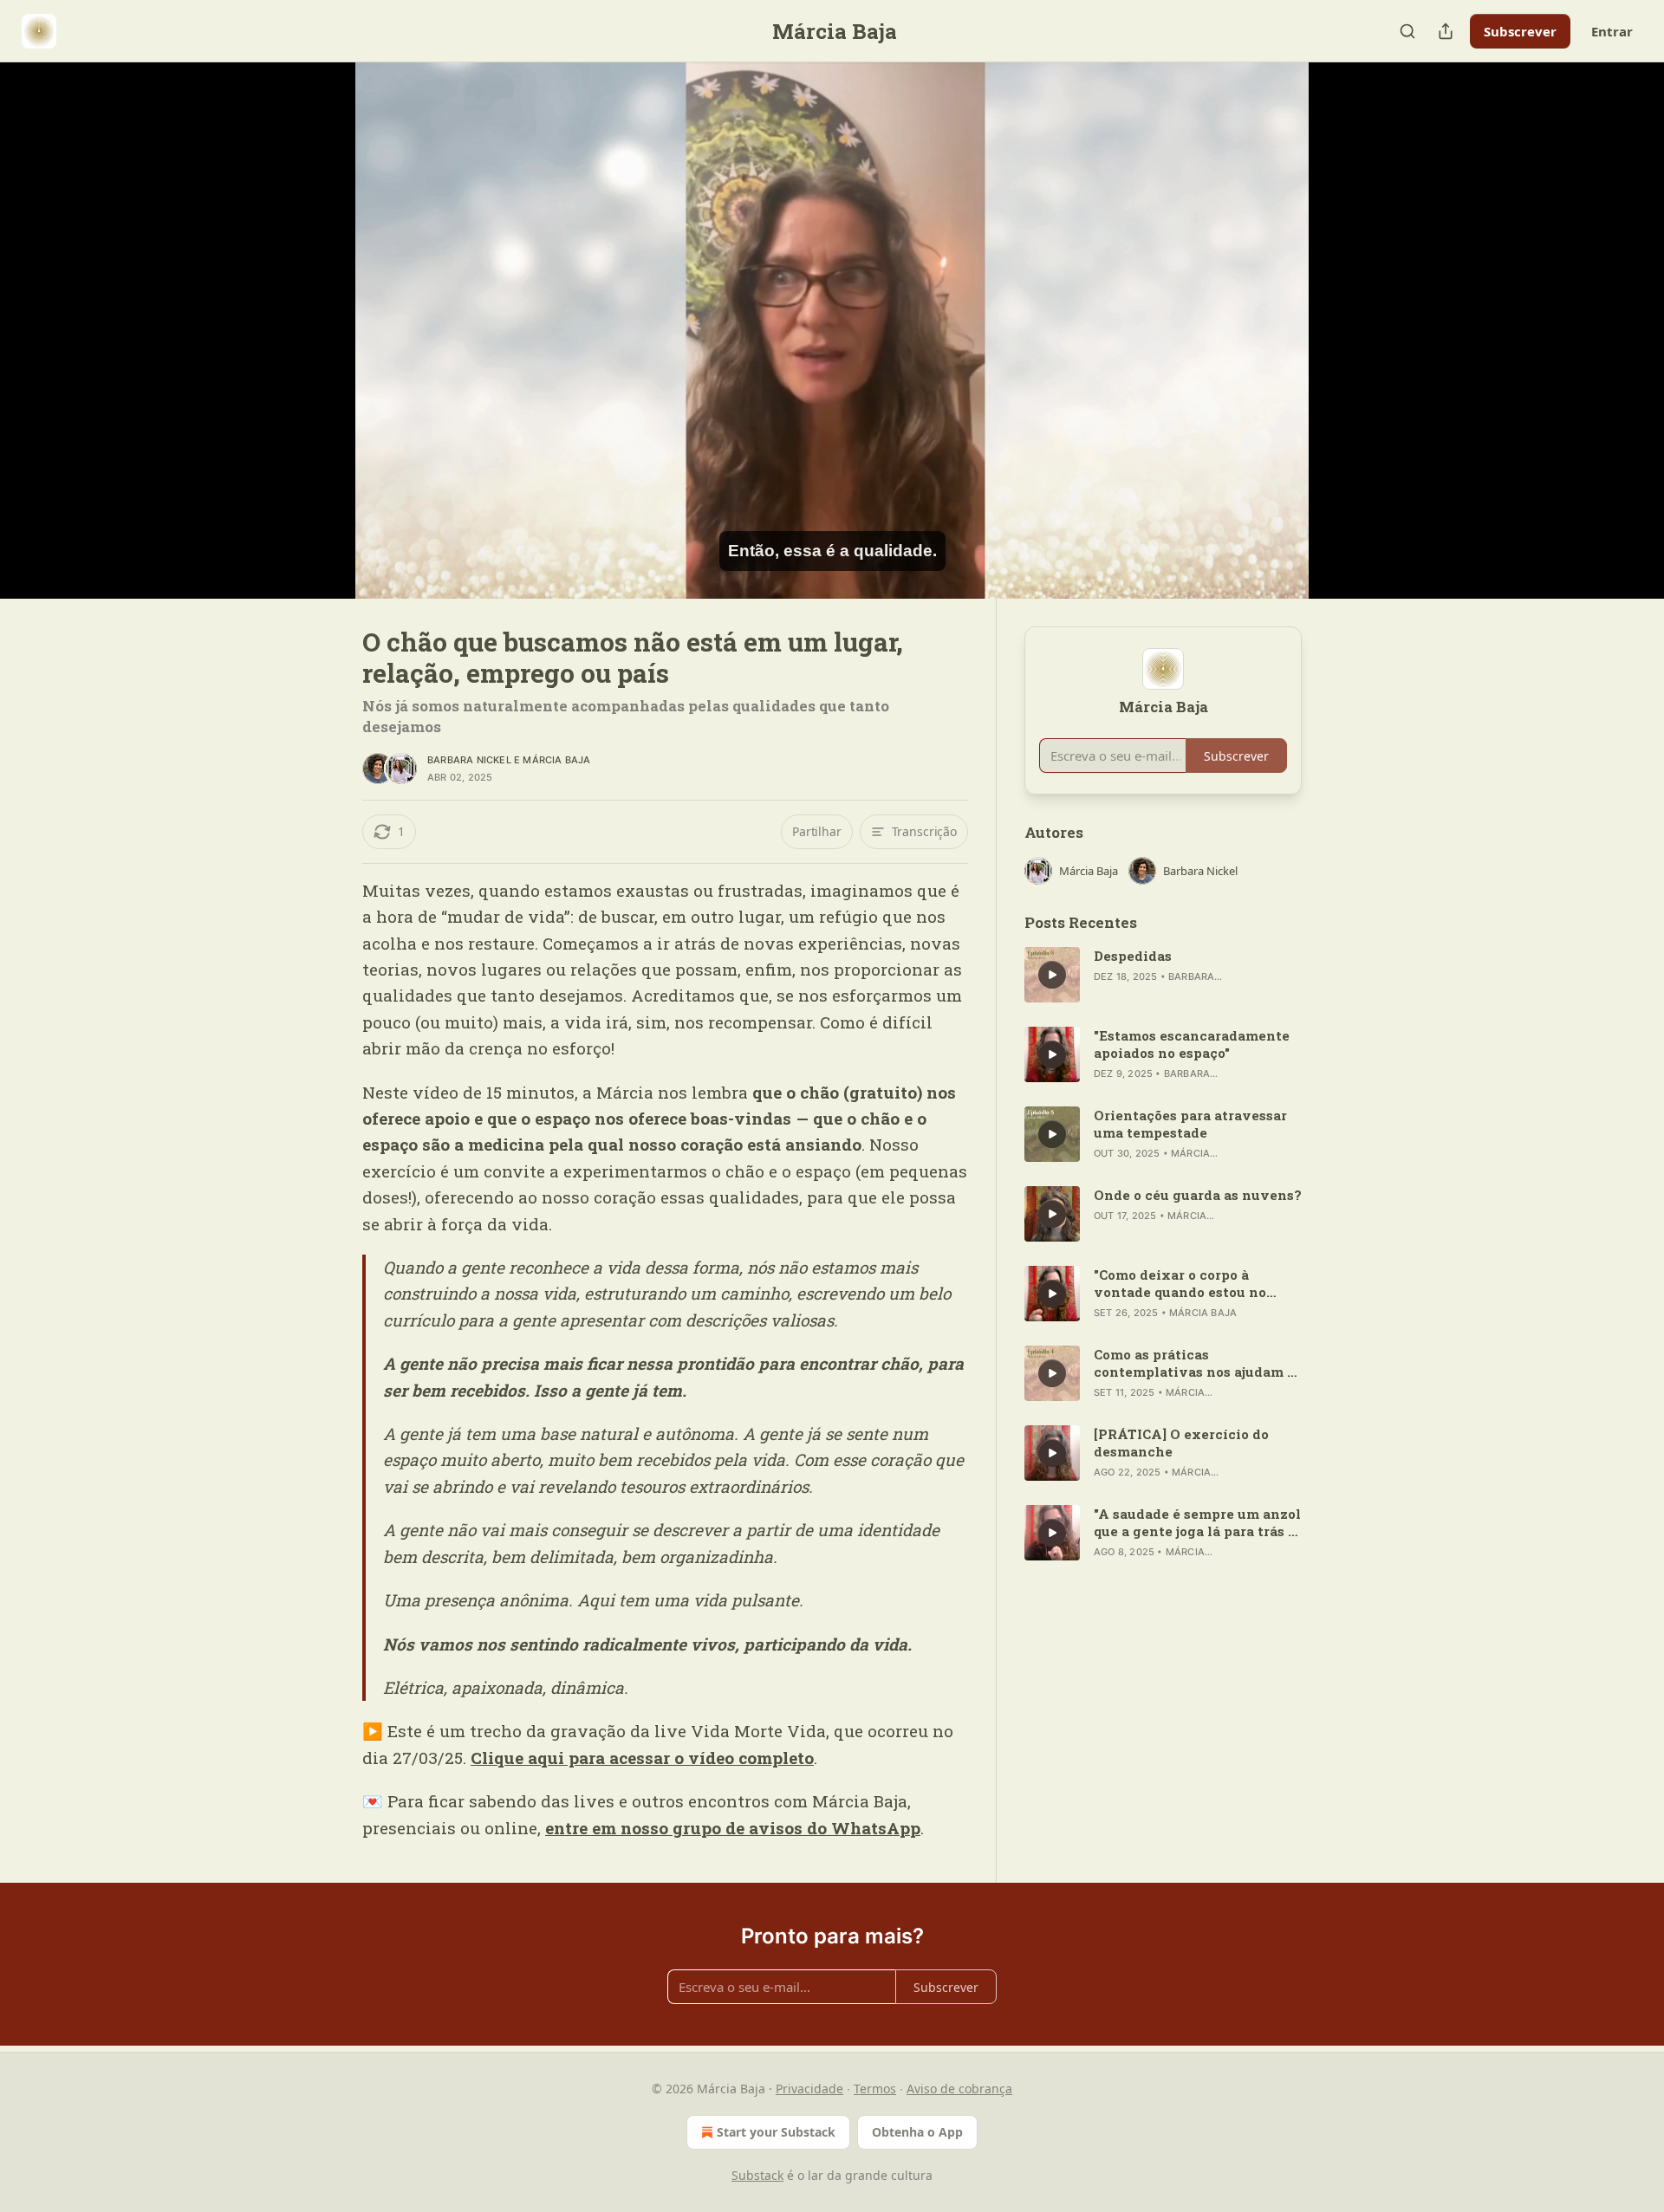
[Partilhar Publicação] (1446, 31)
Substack (757, 2175)
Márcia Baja (556, 760)
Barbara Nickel (469, 760)
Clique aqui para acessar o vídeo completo (642, 1758)
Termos (875, 2089)
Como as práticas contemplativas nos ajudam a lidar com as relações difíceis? (1198, 1363)
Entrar (1612, 31)
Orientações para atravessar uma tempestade (1190, 1124)
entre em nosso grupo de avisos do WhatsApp (733, 1828)
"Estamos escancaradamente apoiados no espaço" (1192, 1044)
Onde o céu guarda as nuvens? (1198, 1195)
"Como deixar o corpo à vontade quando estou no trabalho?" (1180, 1283)
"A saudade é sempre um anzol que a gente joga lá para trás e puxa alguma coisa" (1197, 1522)
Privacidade (809, 2089)
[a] (1052, 975)
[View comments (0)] (1345, 330)
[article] (1163, 975)
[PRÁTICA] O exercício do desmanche (1181, 1443)
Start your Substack (776, 2132)
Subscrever (1520, 31)
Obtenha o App (917, 2132)
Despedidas (1133, 956)
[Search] (1407, 31)
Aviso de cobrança (959, 2089)
